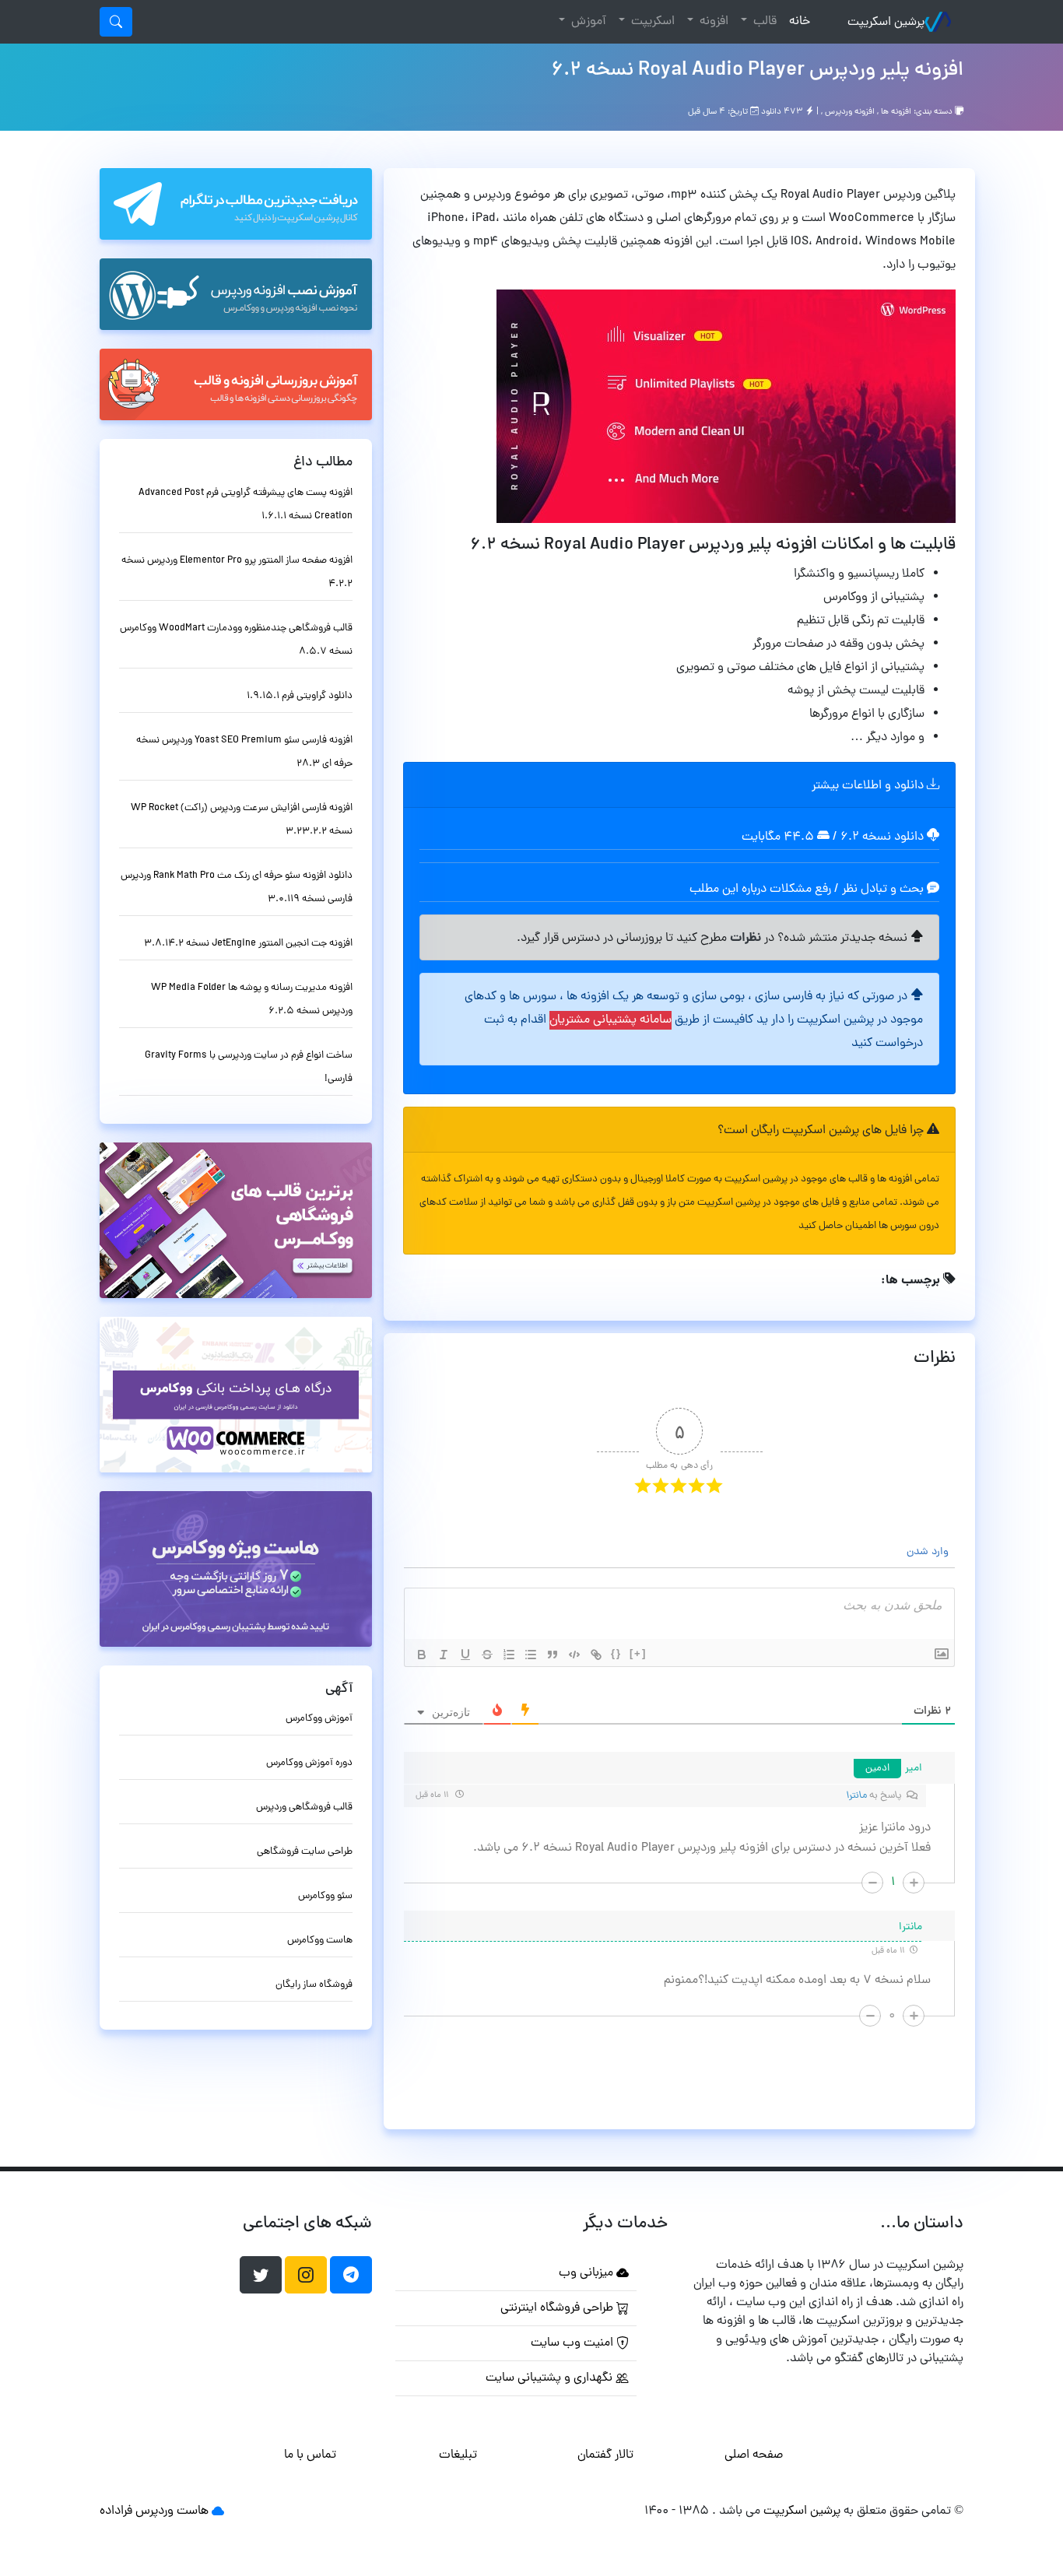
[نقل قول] (553, 1655)
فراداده (116, 2511)
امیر (914, 1769)
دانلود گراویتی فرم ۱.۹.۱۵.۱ (300, 696)
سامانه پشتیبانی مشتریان (610, 1020)
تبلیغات (458, 2455)
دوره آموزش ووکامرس (309, 1763)
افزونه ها (896, 112)
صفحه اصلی (754, 2455)
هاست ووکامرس (320, 1941)
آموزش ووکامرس (319, 1719)
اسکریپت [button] (651, 22)
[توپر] (422, 1655)
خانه (796, 21)
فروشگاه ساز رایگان (314, 1985)
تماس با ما (310, 2455)
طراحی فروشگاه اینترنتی (558, 2308)
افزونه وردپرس (850, 112)
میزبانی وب (588, 2273)
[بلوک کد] (574, 1655)
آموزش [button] (587, 22)
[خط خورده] (487, 1655)
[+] (638, 1653)
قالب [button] (763, 22)
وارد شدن (929, 1552)
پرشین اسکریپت (886, 23)
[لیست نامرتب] (531, 1655)
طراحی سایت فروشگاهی (305, 1852)
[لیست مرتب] (509, 1655)
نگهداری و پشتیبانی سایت (551, 2378)
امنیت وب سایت (574, 2343)
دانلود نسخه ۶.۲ (882, 837)
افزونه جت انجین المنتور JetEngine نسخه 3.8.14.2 (248, 944)
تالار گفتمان (605, 2455)
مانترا (857, 1796)
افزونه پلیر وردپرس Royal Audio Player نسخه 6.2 (757, 71)
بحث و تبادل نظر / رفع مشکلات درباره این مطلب (808, 890)
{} (616, 1653)
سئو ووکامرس (325, 1896)
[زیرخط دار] (465, 1655)
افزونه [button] (712, 22)
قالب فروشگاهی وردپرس (304, 1807)
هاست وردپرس (172, 2511)
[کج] (444, 1655)
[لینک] (596, 1655)
